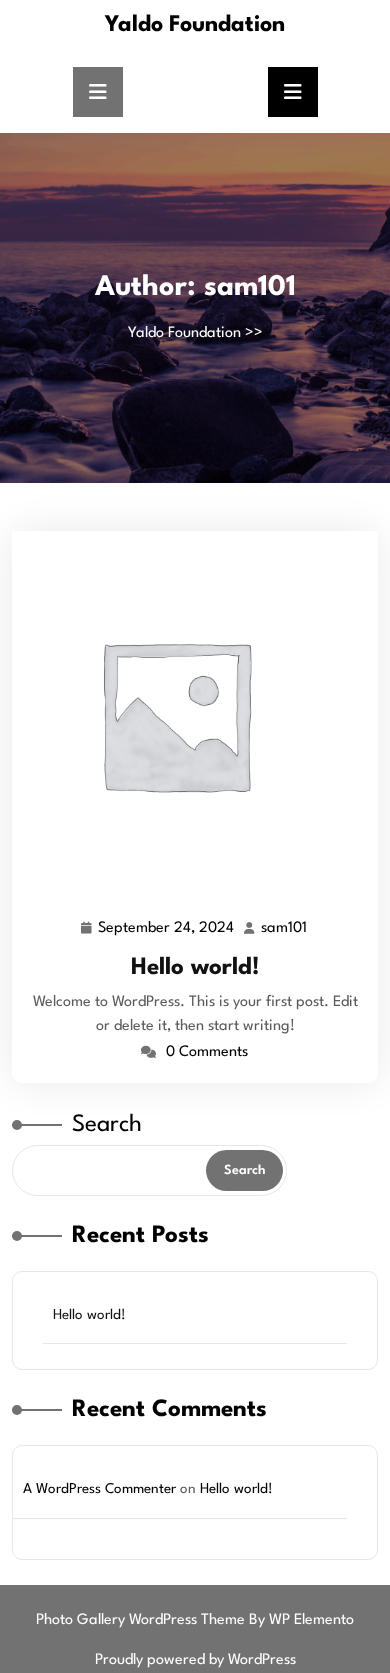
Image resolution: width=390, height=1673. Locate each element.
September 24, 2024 (167, 932)
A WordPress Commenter (99, 1489)
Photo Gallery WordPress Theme (142, 1620)
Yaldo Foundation (195, 25)
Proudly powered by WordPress (195, 1660)
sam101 (285, 929)
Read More (186, 713)
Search (107, 1125)
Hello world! (195, 968)
